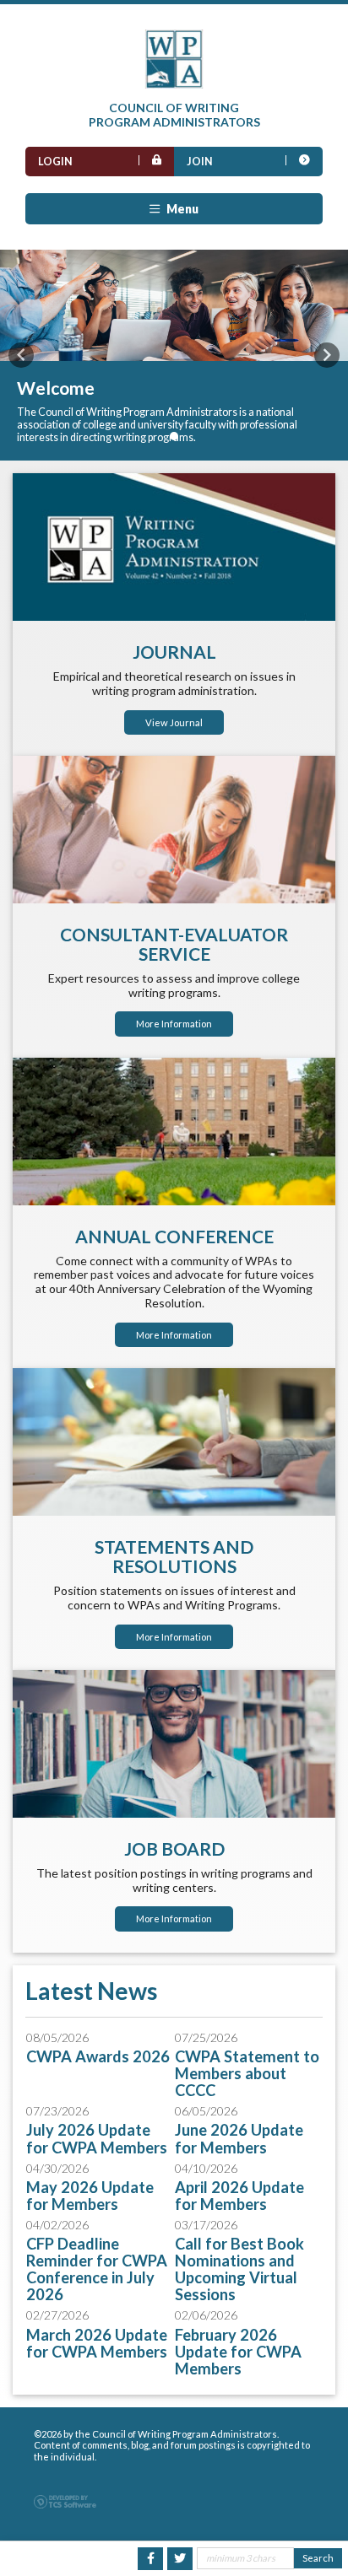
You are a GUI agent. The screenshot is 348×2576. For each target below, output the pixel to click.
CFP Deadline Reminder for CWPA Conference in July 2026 (97, 2269)
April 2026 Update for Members (239, 2196)
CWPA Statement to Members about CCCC (247, 2073)
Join (200, 162)
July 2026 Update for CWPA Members (97, 2138)
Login (55, 162)
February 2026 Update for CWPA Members (238, 2352)
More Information (174, 1024)
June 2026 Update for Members (239, 2138)
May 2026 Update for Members (90, 2196)
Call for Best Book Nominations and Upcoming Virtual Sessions (239, 2269)
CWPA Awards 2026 (98, 2056)
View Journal (174, 722)
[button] (21, 355)
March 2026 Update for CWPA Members (97, 2343)
